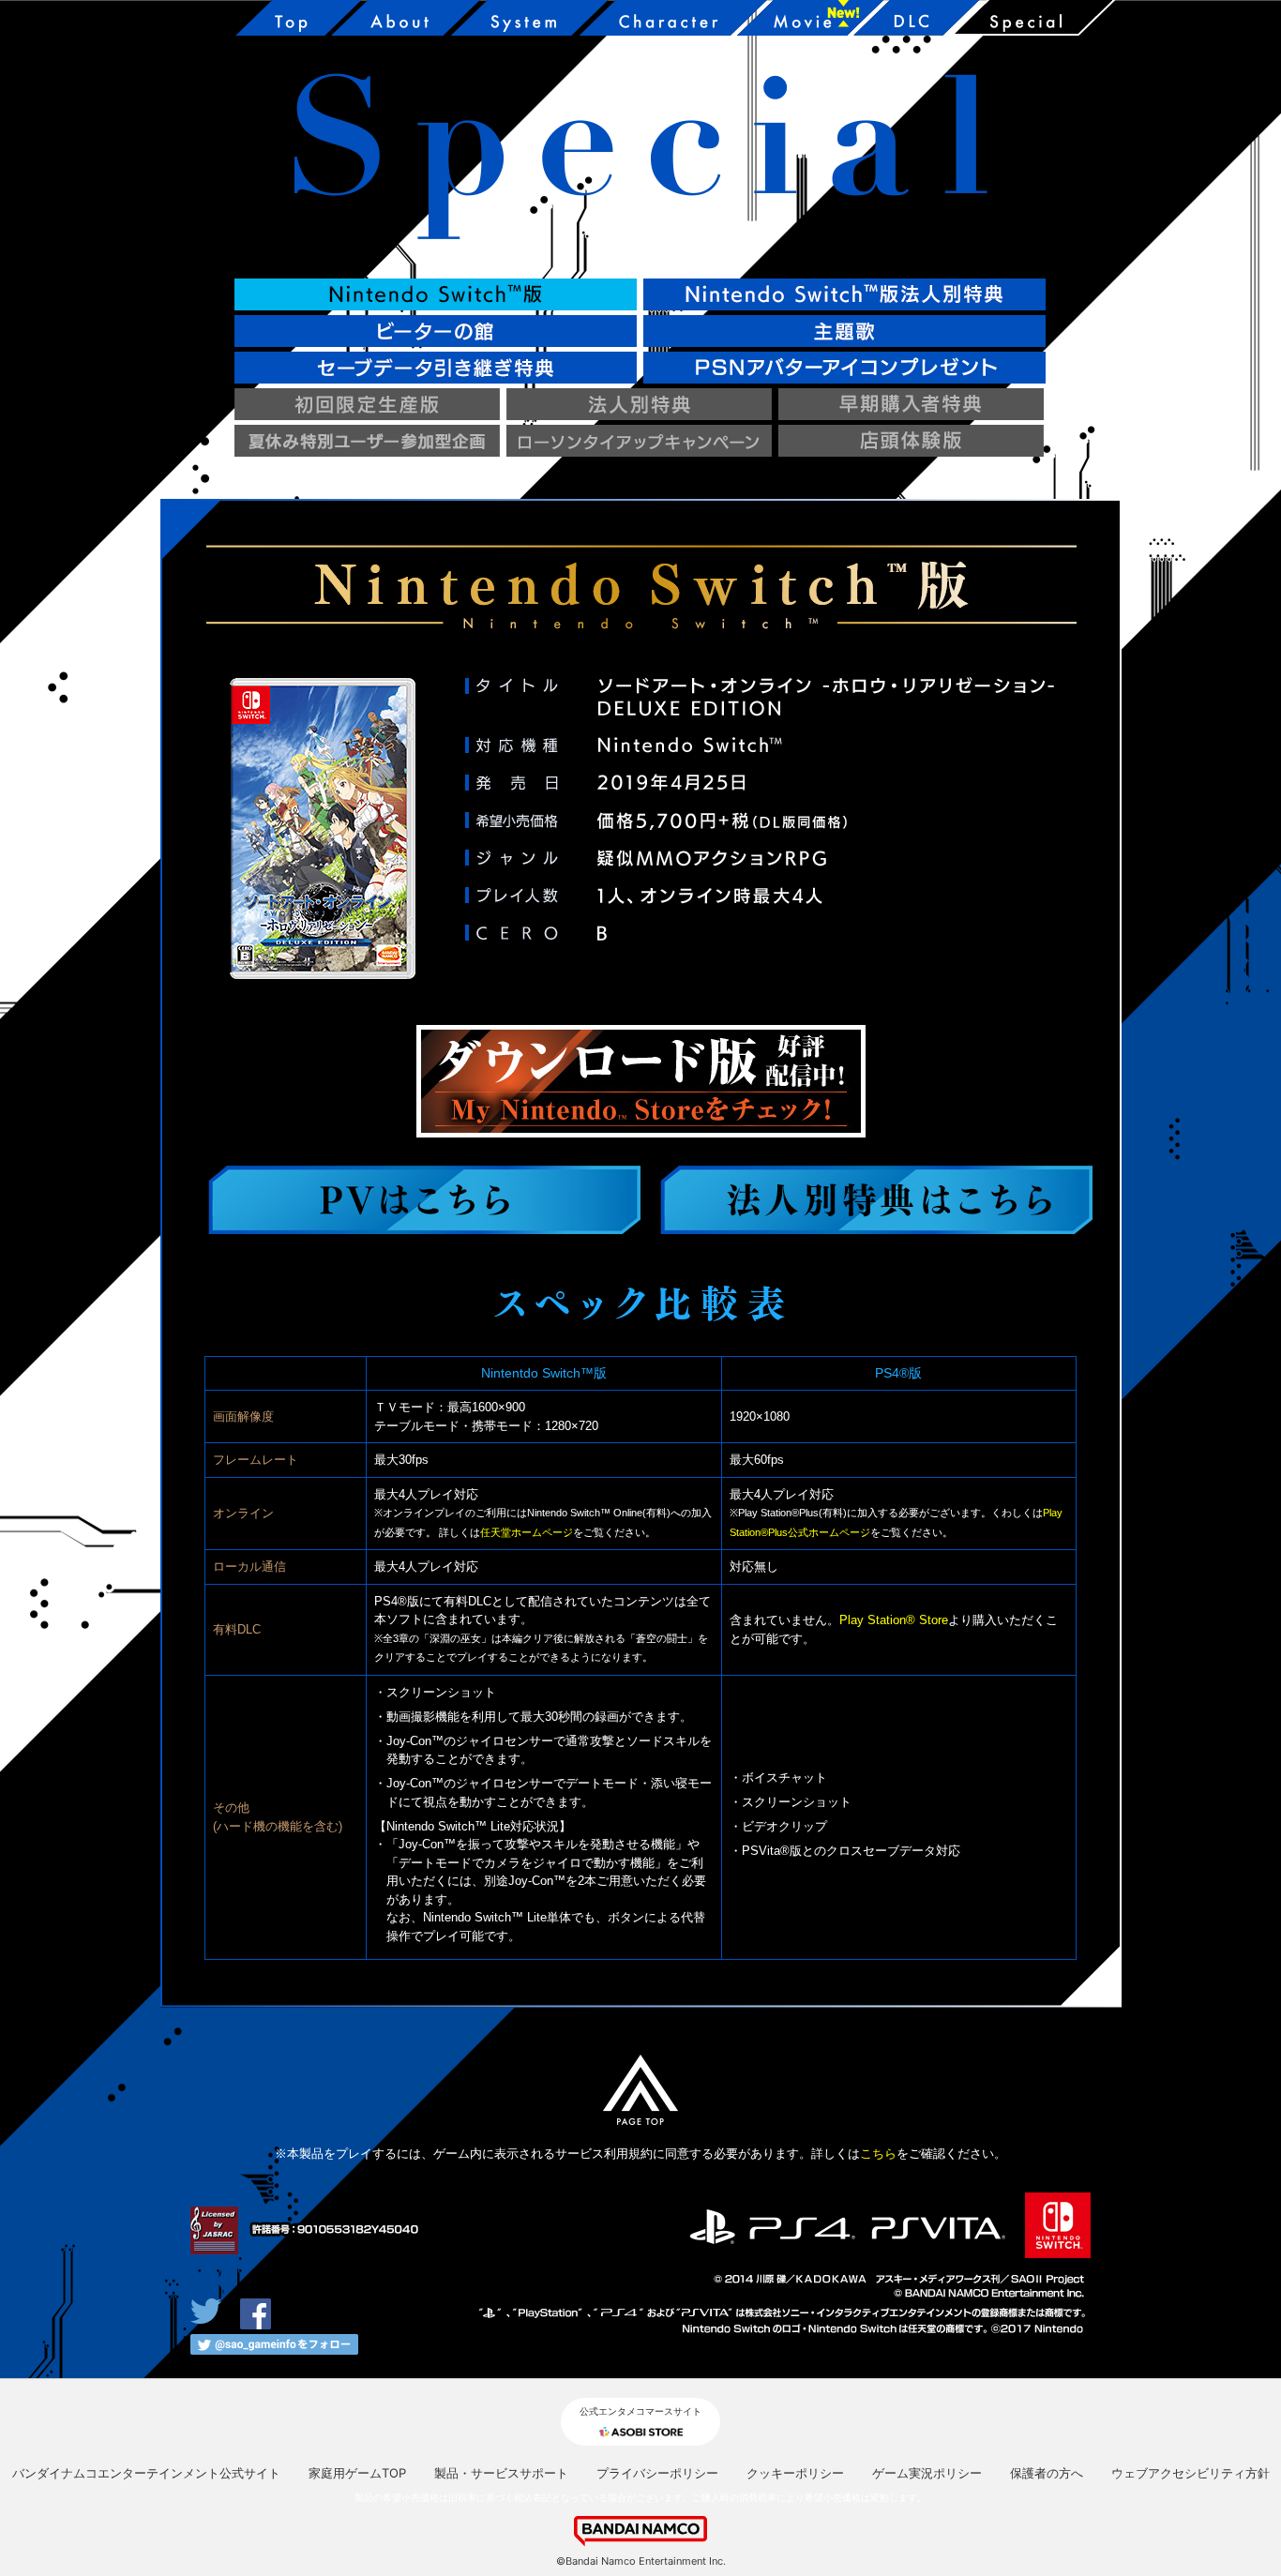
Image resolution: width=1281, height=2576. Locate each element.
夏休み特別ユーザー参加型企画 (367, 441)
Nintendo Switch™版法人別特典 (844, 294)
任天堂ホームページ (527, 1532)
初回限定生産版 (367, 404)
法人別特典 (639, 404)
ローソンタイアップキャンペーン (639, 441)
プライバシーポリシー (657, 2473)
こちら (878, 2154)
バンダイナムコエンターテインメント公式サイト (146, 2473)
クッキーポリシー (795, 2473)
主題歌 (844, 331)
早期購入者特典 (911, 404)
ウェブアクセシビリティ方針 (1191, 2473)
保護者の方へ (1047, 2473)
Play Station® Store (894, 1620)
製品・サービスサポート (501, 2473)
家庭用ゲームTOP (357, 2473)
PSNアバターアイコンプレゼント (844, 368)
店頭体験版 (911, 441)
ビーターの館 (436, 331)
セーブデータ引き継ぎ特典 (436, 368)
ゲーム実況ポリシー (927, 2473)
